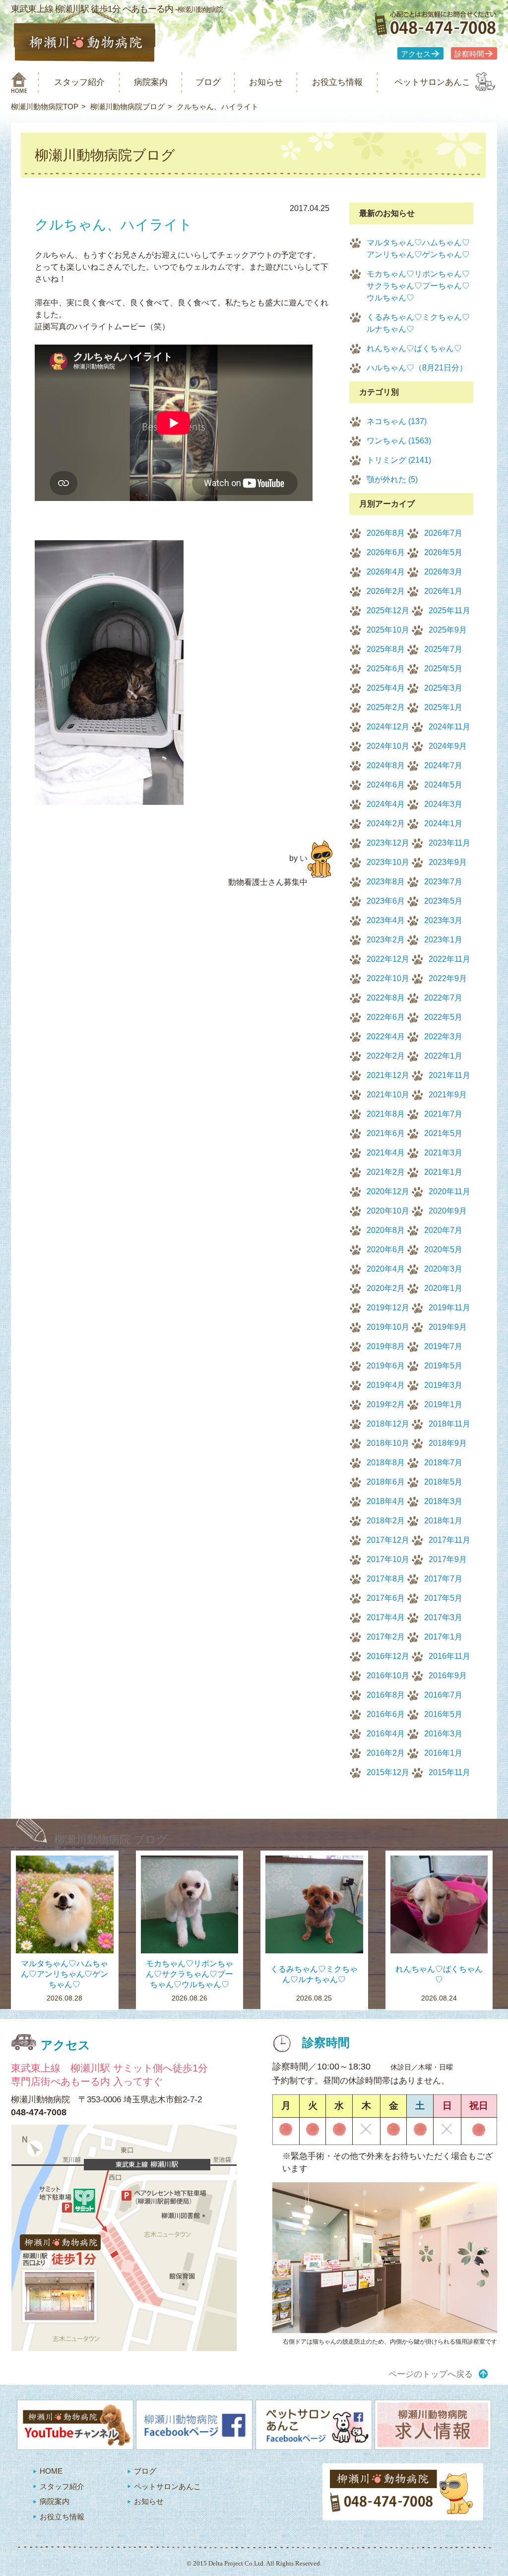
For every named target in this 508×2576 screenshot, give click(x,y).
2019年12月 (388, 1308)
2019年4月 (386, 1385)
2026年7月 (443, 533)
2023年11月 (449, 843)
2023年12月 (388, 843)
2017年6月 (386, 1598)
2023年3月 (443, 920)
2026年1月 (443, 591)
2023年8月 (386, 882)
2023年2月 (386, 940)
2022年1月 (443, 1056)
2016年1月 (443, 1753)
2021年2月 (386, 1172)
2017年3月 (443, 1617)
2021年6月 (386, 1133)
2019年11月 (449, 1308)
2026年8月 (386, 533)
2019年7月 (443, 1346)
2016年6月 (386, 1714)
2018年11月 (449, 1424)
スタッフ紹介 (79, 82)
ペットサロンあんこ (432, 82)
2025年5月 (443, 669)
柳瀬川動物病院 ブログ (111, 1839)
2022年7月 (443, 998)
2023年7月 (443, 882)
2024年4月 (386, 804)
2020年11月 (449, 1191)
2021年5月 (443, 1133)
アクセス (416, 54)
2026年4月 (386, 572)
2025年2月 (386, 707)
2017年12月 (388, 1540)
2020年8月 (386, 1230)
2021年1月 (443, 1172)
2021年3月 (443, 1153)
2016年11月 (449, 1656)
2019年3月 (443, 1385)
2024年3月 (443, 804)
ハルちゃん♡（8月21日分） (417, 368)
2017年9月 (448, 1559)
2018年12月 (388, 1424)
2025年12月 (388, 610)
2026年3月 (443, 572)
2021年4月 (386, 1153)
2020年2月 (386, 1288)
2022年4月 (386, 1037)
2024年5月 (443, 785)
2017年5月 (443, 1598)
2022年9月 (448, 978)
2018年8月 (386, 1463)
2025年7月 (443, 649)
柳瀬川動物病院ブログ (127, 107)
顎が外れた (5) (392, 479)
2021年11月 (449, 1075)
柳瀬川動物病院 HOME (19, 82)
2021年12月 (388, 1075)
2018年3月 (443, 1501)
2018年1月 (443, 1521)
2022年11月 (449, 959)
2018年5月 (443, 1482)
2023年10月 (388, 862)
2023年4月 (386, 920)
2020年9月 (448, 1211)
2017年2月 (386, 1637)
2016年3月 (443, 1734)
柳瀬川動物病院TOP (45, 107)
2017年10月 (388, 1559)
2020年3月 (443, 1269)
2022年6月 (386, 1017)
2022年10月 (388, 978)
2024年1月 (443, 823)
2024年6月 (386, 785)
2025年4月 (386, 688)
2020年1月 (443, 1288)
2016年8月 (386, 1695)
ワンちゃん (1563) (399, 441)
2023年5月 (443, 901)
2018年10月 (388, 1443)
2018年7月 (443, 1463)
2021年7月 (443, 1114)
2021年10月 (388, 1095)
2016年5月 (443, 1714)
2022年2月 (386, 1056)
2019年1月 (443, 1404)
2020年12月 (388, 1191)
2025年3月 (443, 688)
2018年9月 (448, 1443)
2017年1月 (443, 1637)
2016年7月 (443, 1695)
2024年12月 (388, 727)
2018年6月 (386, 1482)
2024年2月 (386, 823)
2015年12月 (388, 1772)
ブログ (208, 82)
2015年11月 (449, 1772)
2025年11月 (449, 610)
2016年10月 (388, 1676)
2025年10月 (388, 630)
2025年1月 (443, 707)
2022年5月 (443, 1017)
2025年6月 (386, 669)
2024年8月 (386, 765)
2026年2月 (386, 591)
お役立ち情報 (337, 82)
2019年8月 (386, 1346)
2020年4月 (386, 1269)
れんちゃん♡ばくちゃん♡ (414, 348)
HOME (51, 2471)
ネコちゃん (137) (397, 421)
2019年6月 (386, 1366)
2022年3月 (443, 1037)
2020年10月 (388, 1211)
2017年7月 (443, 1579)
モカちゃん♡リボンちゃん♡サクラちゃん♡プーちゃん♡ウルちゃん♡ (418, 286)
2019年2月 (386, 1404)
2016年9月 (448, 1676)
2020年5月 (443, 1250)
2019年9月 (448, 1327)
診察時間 (469, 54)
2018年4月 (386, 1501)
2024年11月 (449, 727)
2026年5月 (443, 552)
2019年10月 (388, 1327)
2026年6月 (386, 552)
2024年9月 (448, 746)
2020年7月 (443, 1230)
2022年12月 (388, 959)
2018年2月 (386, 1521)
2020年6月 (386, 1250)
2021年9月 (448, 1095)
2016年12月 (388, 1656)
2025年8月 (386, 649)
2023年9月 (448, 862)
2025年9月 (448, 630)
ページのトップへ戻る (431, 2374)
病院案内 (151, 82)
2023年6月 (386, 901)
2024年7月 (443, 765)
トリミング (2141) (399, 460)
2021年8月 (386, 1114)
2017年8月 (386, 1579)
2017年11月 (449, 1540)
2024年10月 (388, 746)
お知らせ (266, 82)
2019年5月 (443, 1366)
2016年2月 (386, 1753)
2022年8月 (386, 998)
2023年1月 (443, 940)
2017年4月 (386, 1617)
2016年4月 (386, 1734)
